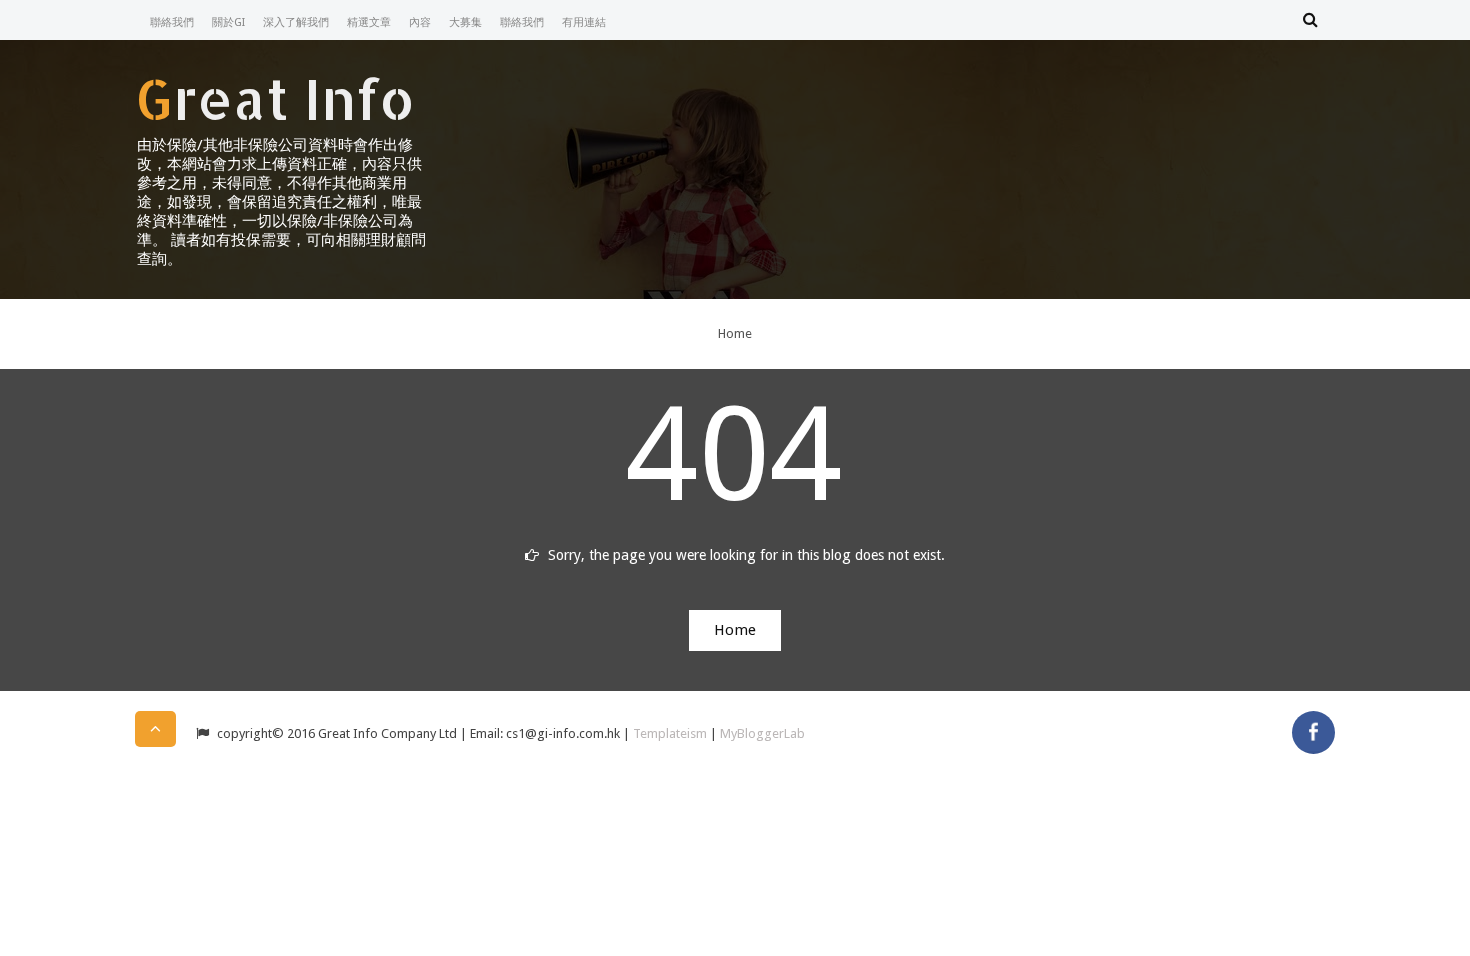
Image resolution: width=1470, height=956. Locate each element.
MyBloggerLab (762, 733)
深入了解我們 (296, 22)
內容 (420, 22)
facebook (1313, 732)
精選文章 (369, 22)
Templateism (670, 733)
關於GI (228, 22)
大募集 (465, 22)
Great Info (275, 98)
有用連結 (584, 22)
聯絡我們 (172, 22)
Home (735, 333)
